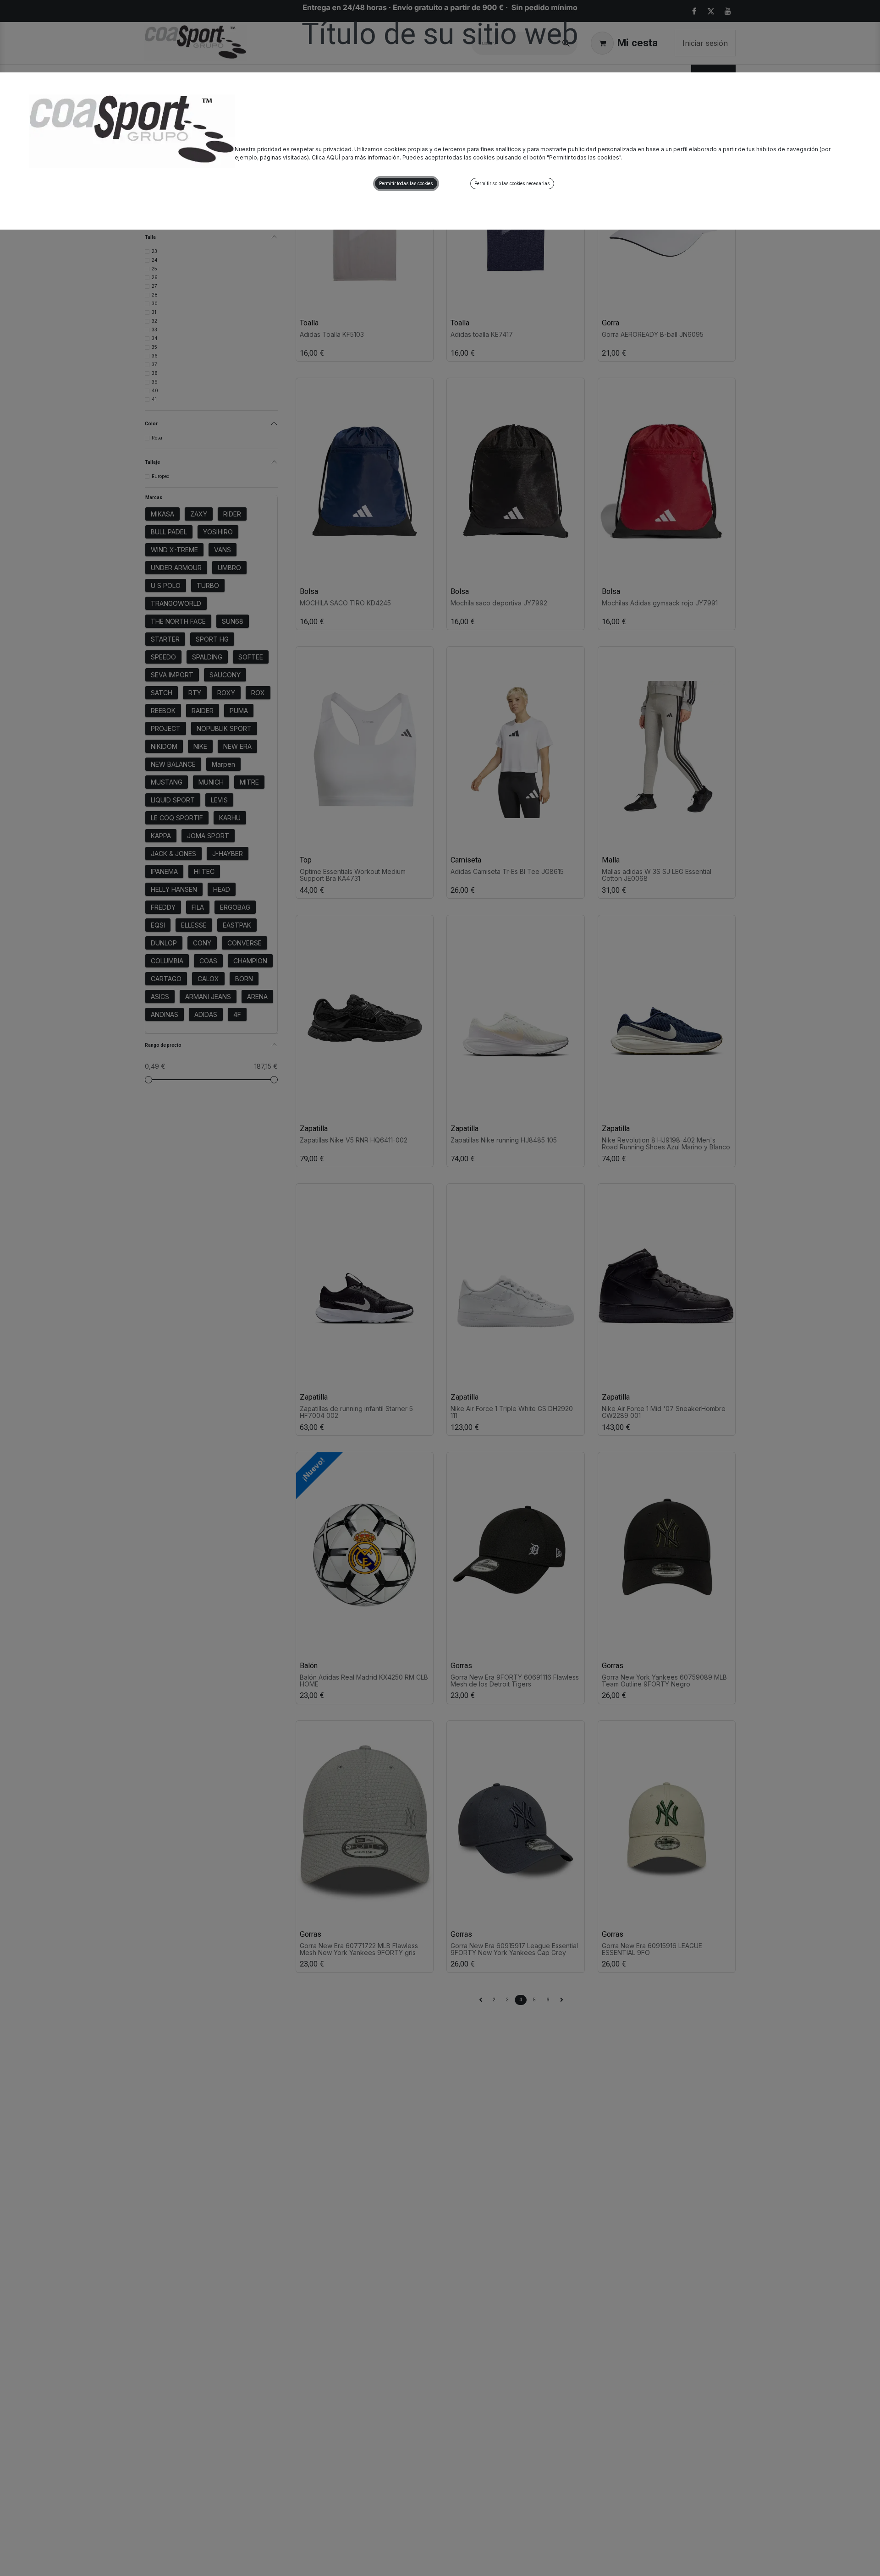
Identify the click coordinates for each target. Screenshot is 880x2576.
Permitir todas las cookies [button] (406, 184)
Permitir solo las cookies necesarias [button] (512, 184)
